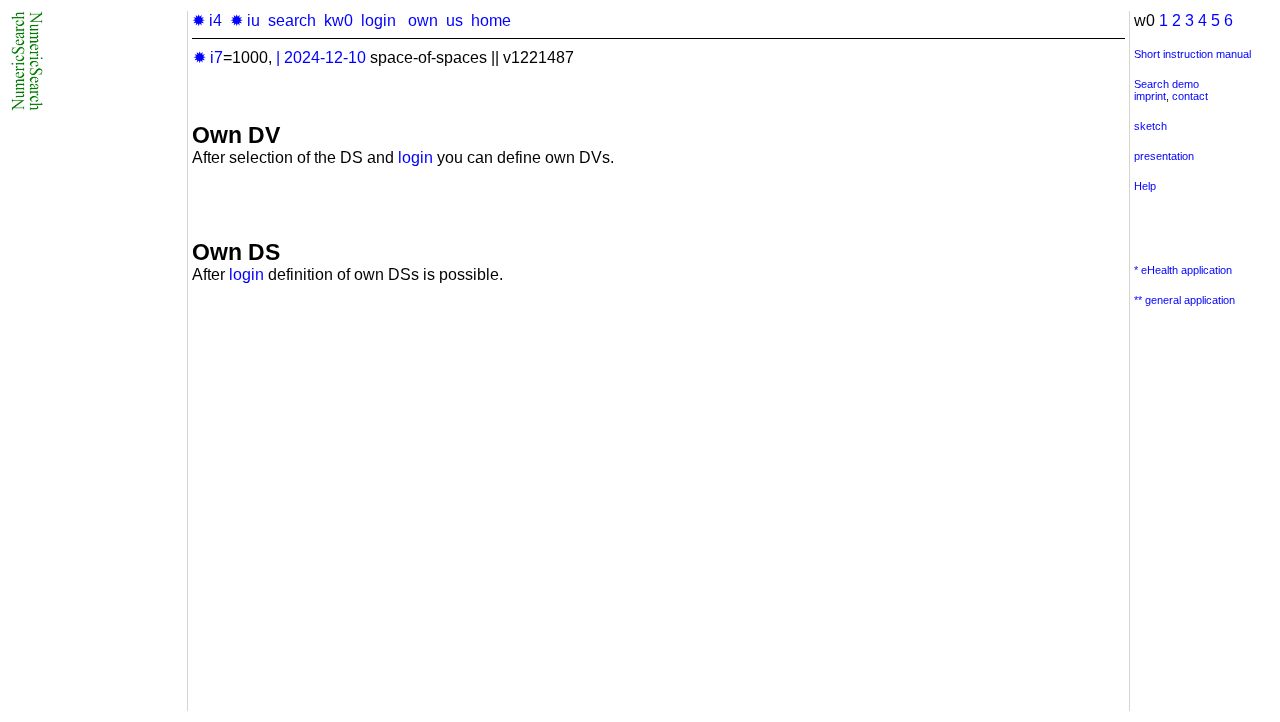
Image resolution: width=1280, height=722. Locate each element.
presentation (1164, 156)
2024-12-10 (325, 57)
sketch (1150, 126)
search (292, 20)
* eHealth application (1183, 270)
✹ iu (245, 20)
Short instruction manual (1192, 54)
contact (1190, 96)
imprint (1150, 96)
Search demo (1166, 84)
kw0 (338, 20)
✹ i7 (208, 57)
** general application (1184, 300)
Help (1145, 186)
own (423, 20)
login (378, 20)
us (454, 20)
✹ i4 (207, 20)
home (491, 20)
